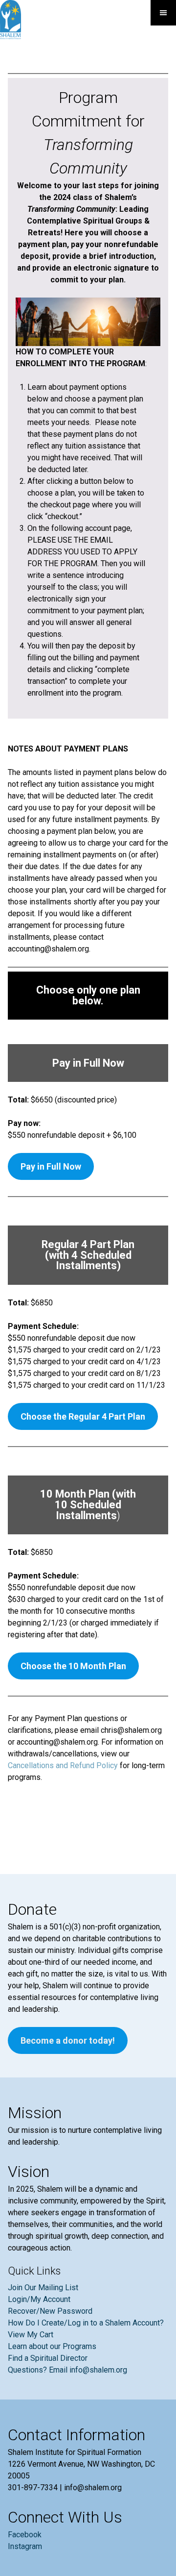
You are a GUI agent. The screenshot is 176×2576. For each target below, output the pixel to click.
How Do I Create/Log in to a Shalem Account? (86, 2323)
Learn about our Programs (52, 2346)
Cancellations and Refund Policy (63, 1765)
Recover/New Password (50, 2311)
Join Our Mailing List (43, 2288)
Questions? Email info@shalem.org (67, 2370)
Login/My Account (39, 2299)
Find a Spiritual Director (48, 2358)
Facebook (25, 2535)
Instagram (25, 2546)
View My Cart (31, 2335)
